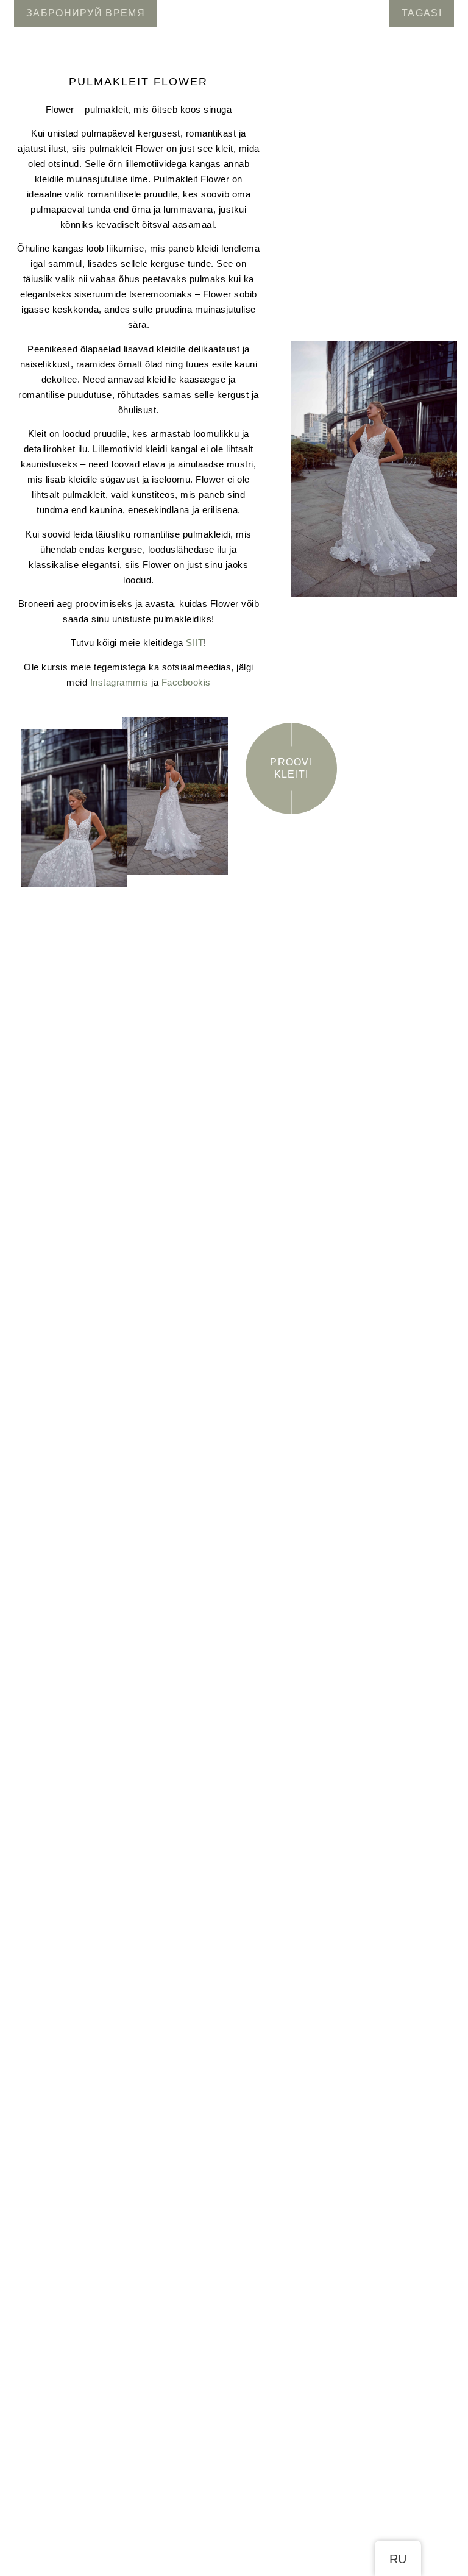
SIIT (195, 643)
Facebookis (186, 682)
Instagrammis (119, 682)
